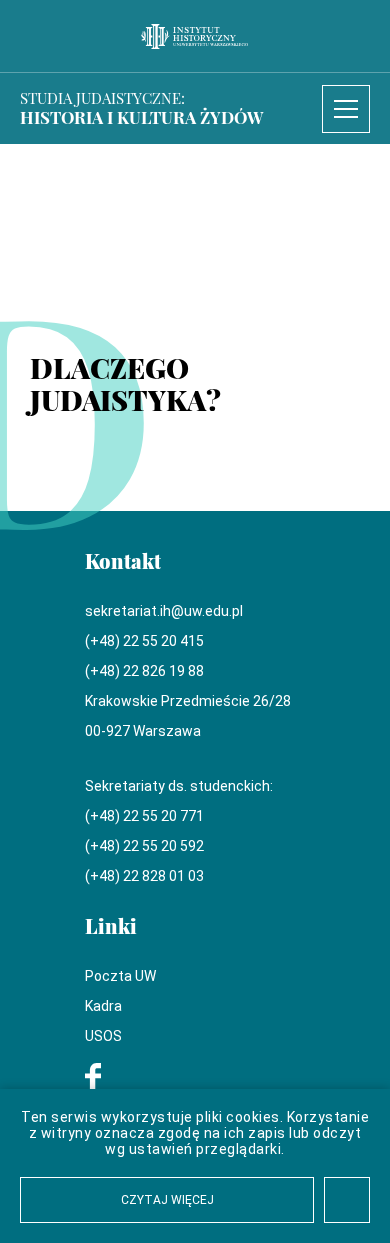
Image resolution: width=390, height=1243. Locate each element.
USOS (103, 1036)
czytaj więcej (167, 1200)
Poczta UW (120, 976)
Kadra (103, 1006)
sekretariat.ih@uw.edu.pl (164, 611)
